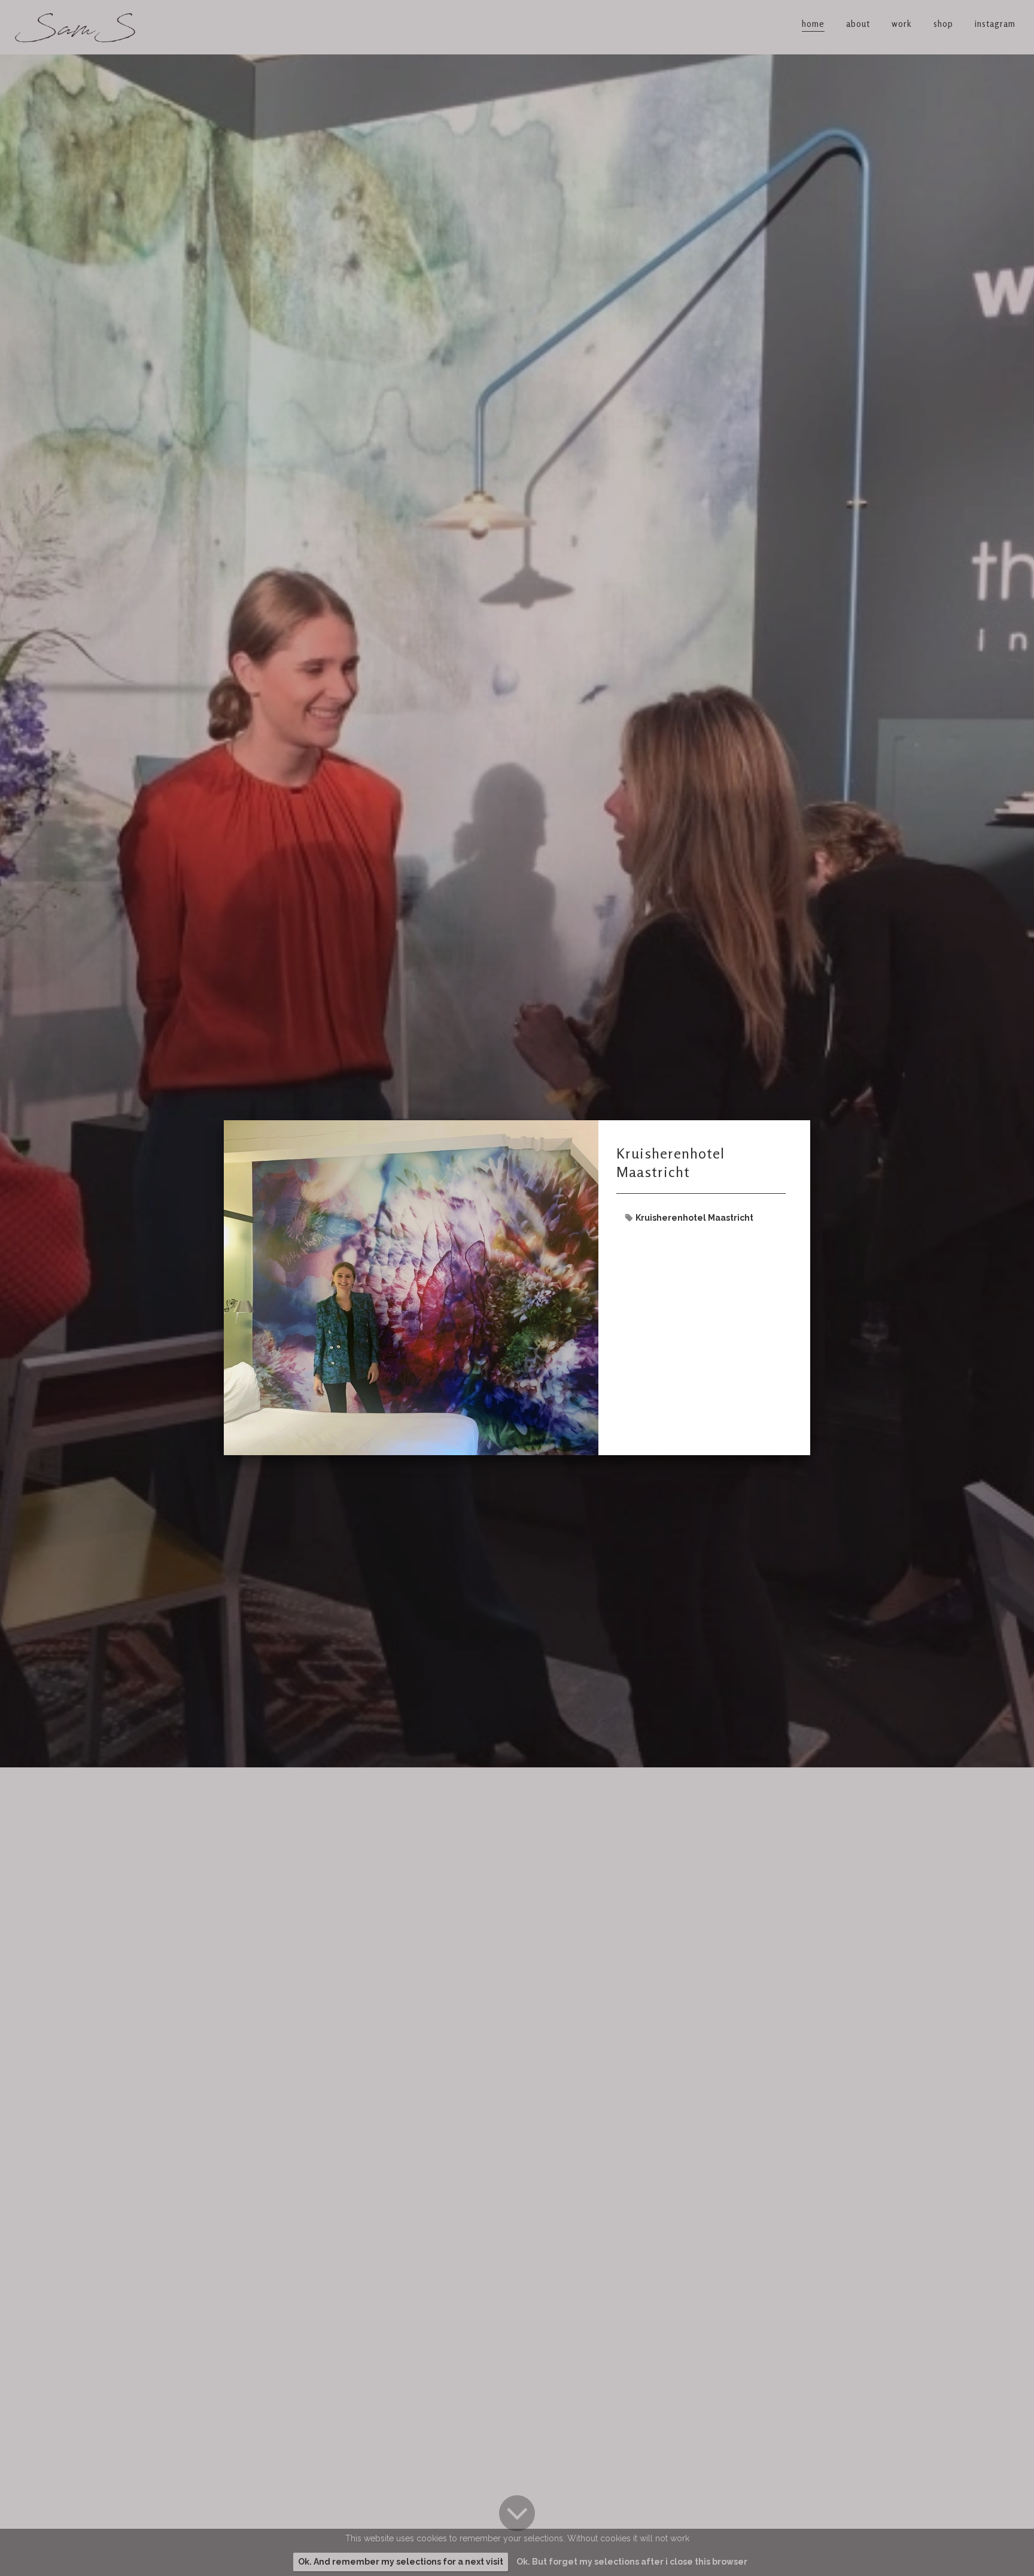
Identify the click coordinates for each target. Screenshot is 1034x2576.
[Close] (810, 1120)
